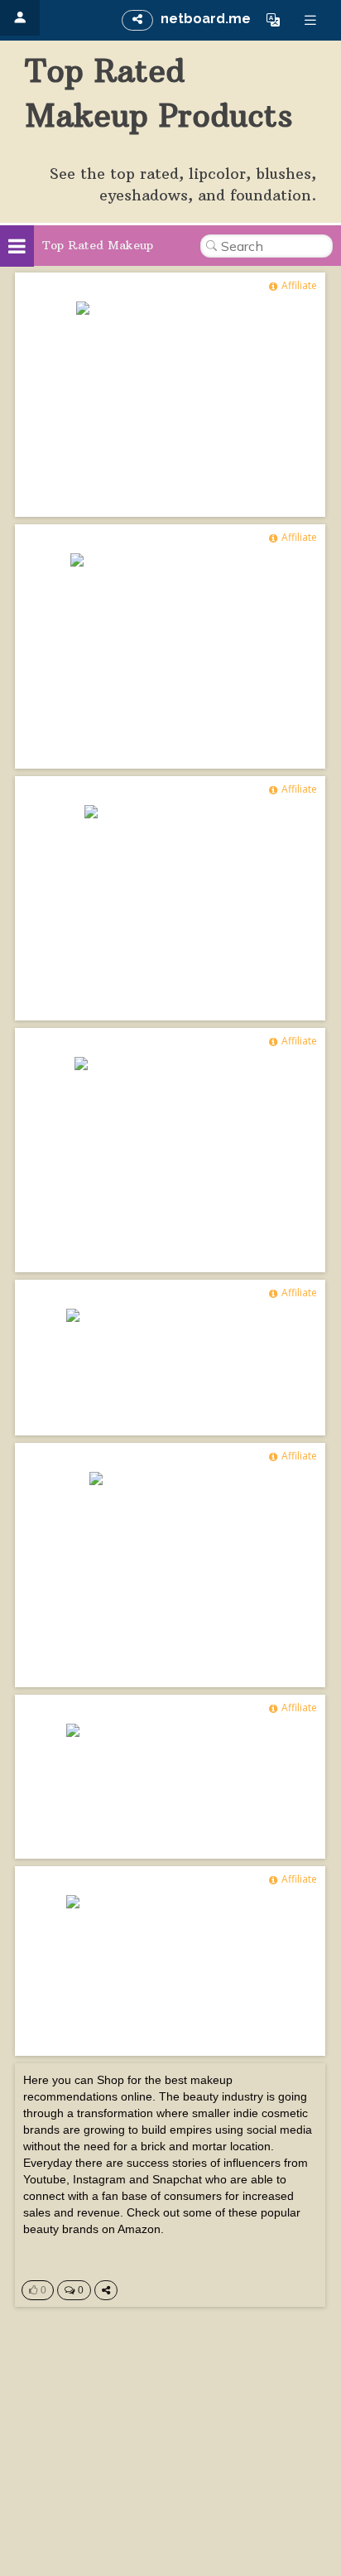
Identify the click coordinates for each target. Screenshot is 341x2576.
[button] (273, 20)
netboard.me (206, 19)
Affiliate (299, 285)
